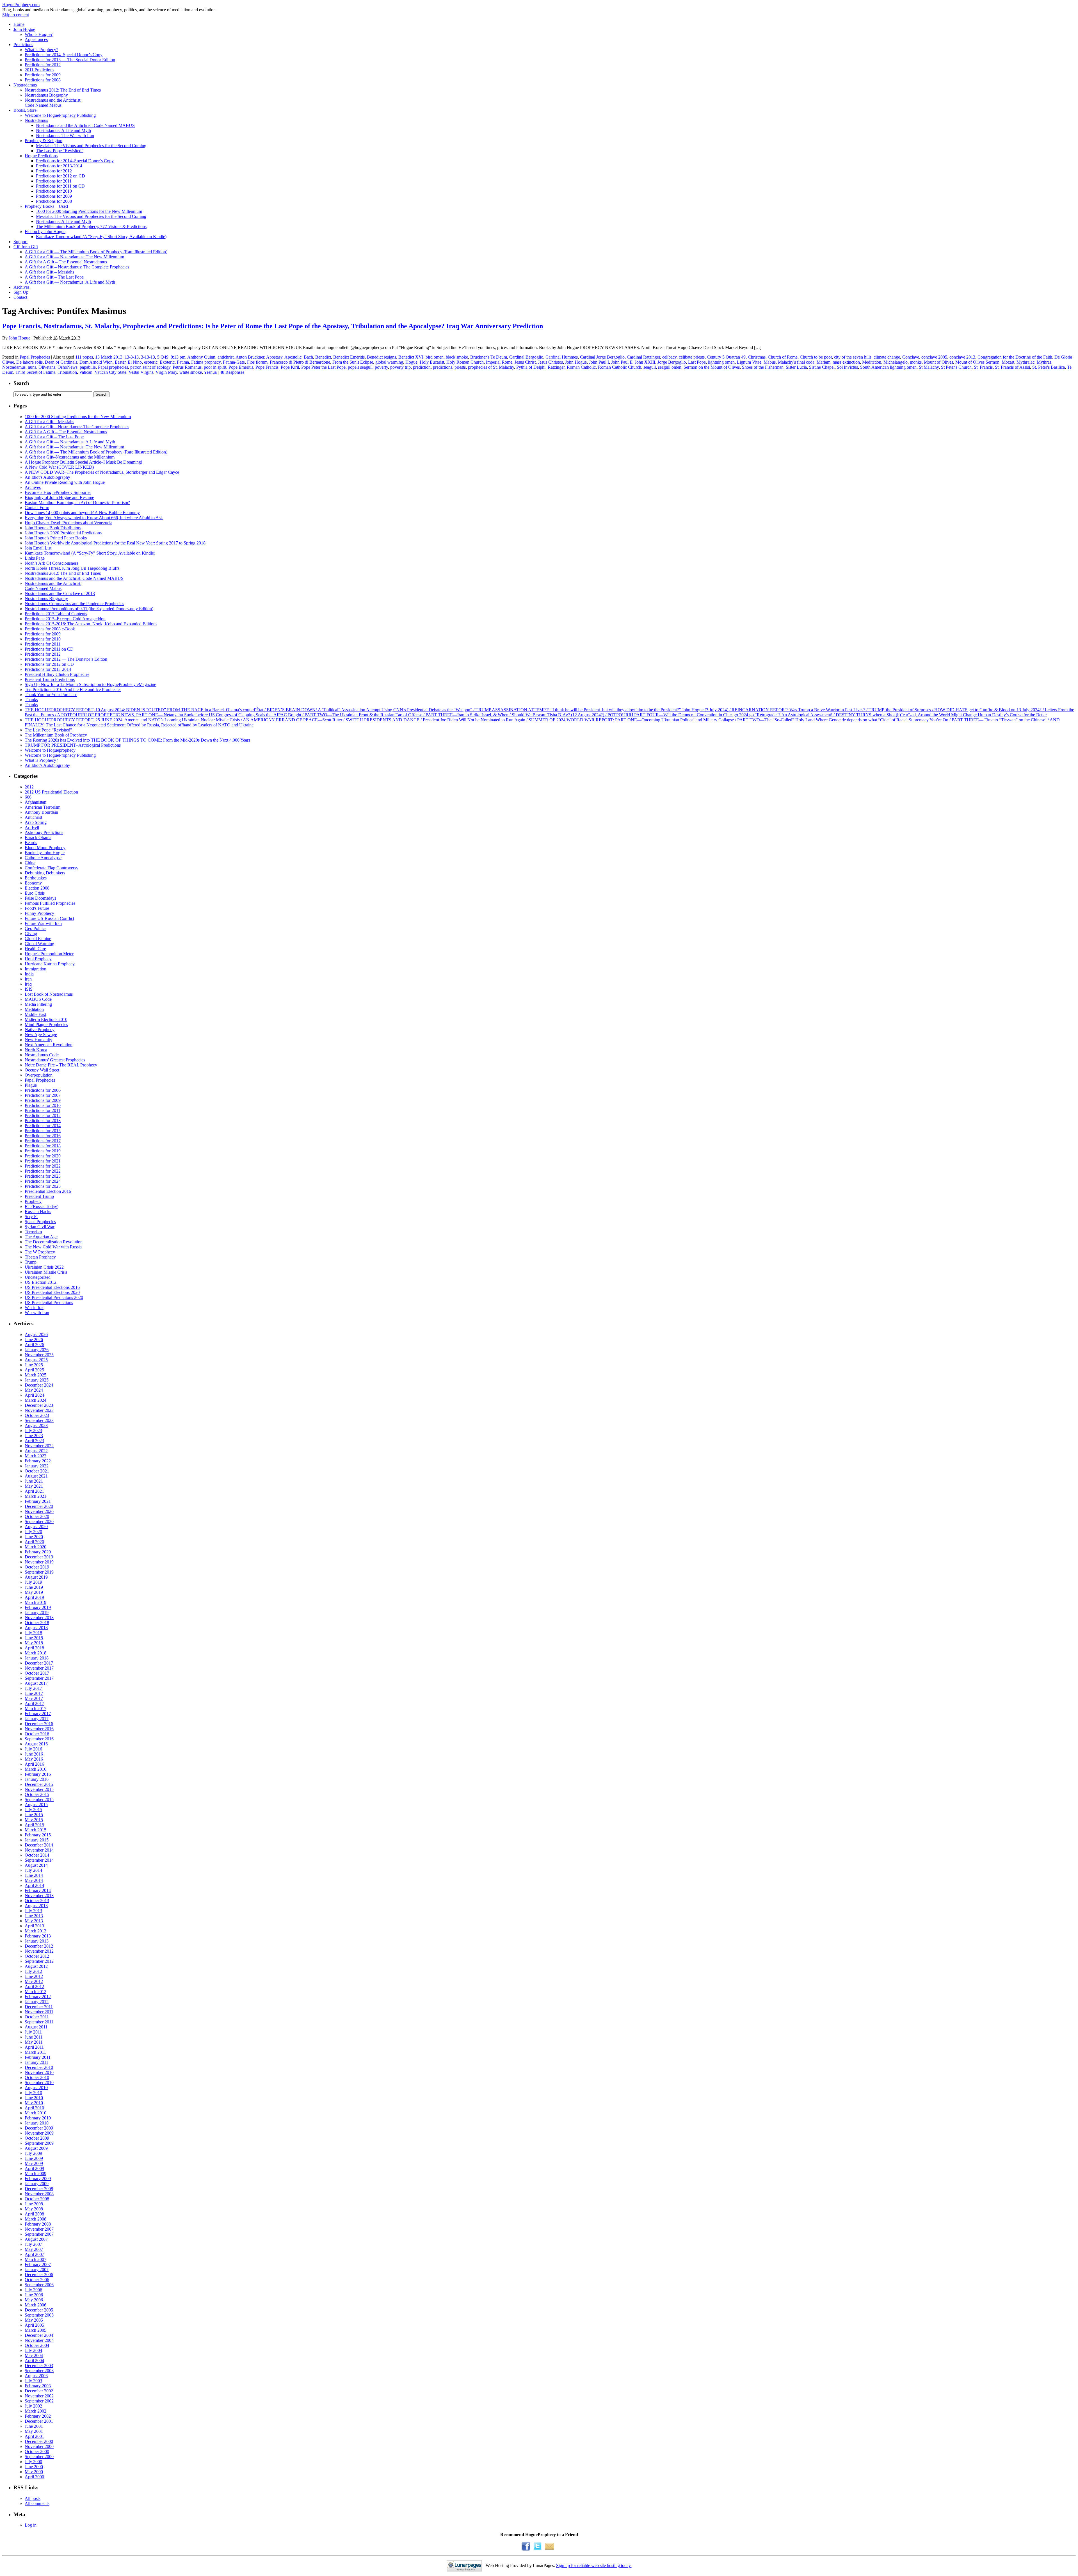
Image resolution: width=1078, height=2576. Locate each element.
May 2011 (34, 2042)
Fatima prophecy (206, 362)
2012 (29, 787)
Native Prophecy (40, 1030)
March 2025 (36, 1375)
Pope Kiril (290, 367)
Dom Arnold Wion (96, 362)
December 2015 (39, 1784)
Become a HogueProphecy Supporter (58, 492)
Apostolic (293, 357)
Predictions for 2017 (43, 1141)
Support (20, 242)
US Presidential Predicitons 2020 (54, 1297)
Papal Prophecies (35, 357)
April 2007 (34, 2254)
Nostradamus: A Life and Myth (63, 130)
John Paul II (622, 362)
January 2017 (37, 1719)
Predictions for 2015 (43, 1131)
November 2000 (39, 2446)
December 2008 (39, 2189)
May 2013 (34, 1921)
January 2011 (36, 2062)
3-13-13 (148, 357)
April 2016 (34, 1764)
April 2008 (34, 2214)
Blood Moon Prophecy (45, 848)
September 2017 (39, 1678)
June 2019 (34, 1587)
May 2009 (34, 2163)
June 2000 (34, 2467)
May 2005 (34, 2320)
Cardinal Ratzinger (643, 357)
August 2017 (36, 1683)
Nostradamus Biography (46, 95)
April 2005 (34, 2325)
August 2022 (36, 1451)
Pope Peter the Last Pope (323, 367)
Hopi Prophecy (38, 959)
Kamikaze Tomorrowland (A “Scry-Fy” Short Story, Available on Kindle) (101, 237)
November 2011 (39, 2012)
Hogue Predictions (41, 156)
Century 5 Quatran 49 (726, 357)
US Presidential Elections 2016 (52, 1287)
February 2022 (38, 1461)
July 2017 (33, 1688)
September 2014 (39, 1860)
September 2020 (39, 1521)
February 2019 (38, 1607)
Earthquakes (36, 878)
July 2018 (33, 1633)
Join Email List (38, 548)
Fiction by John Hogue (45, 232)
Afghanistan (36, 802)
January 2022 (37, 1466)
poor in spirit (215, 367)
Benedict (323, 357)
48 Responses (232, 372)
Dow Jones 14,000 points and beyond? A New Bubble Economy (82, 513)
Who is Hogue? (39, 34)
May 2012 (34, 1981)
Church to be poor (816, 357)
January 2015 (37, 1840)
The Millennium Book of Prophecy (56, 735)
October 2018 (37, 1623)
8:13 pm (178, 357)
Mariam (824, 362)
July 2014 (33, 1870)
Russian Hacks (38, 1211)
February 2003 (38, 2386)
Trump (31, 1262)
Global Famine (38, 939)
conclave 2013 (962, 357)
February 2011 (38, 2057)
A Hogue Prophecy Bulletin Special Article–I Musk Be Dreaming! (84, 462)
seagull (650, 367)
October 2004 (37, 2345)
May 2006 (34, 2300)
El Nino (135, 362)
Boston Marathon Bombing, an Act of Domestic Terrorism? (77, 502)
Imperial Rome (499, 362)
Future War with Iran (43, 923)
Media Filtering (38, 1004)
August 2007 (36, 2239)
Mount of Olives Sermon (977, 362)
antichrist (226, 357)
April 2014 (34, 1885)
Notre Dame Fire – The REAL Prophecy (61, 1065)
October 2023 (37, 1415)
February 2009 (38, 2179)
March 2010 (36, 2113)
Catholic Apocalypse (43, 858)
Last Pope (697, 362)
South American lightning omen (888, 367)
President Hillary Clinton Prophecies (57, 674)
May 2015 (34, 1820)
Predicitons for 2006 (43, 1090)
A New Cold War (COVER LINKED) (59, 467)
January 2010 (37, 2123)
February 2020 (38, 1552)
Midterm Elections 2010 (46, 1019)
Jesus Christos (550, 362)
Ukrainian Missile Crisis (46, 1272)
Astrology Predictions (44, 832)
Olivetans (47, 367)
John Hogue (24, 29)
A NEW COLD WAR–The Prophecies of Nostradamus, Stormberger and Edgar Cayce (102, 472)
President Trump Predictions (50, 679)
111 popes (84, 357)
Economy (33, 883)
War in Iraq (35, 1308)
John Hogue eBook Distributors (53, 528)
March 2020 (36, 1547)
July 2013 (33, 1911)
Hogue (411, 362)
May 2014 (34, 1880)
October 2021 (37, 1471)
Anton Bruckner (250, 357)
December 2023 (39, 1405)
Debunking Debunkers (45, 873)
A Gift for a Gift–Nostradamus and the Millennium (70, 457)
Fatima (183, 362)
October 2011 (37, 2017)
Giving (31, 933)
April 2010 (34, 2108)
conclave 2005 (934, 357)
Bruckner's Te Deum (489, 357)
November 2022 (39, 1446)
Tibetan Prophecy (40, 1257)
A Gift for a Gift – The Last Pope (54, 277)
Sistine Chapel (822, 367)
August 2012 (36, 1966)
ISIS (29, 989)
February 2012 (38, 1997)
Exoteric (167, 362)
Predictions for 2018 (43, 1146)
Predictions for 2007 (43, 1095)
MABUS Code (38, 999)
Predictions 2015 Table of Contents (56, 614)
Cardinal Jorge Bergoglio (602, 357)
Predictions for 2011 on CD (60, 186)
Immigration (36, 969)
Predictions (23, 45)
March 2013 (36, 1931)
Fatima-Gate (234, 362)
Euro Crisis (35, 893)
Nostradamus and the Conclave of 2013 (60, 593)
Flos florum (257, 362)
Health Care (35, 949)
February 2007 (38, 2264)
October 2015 (37, 1794)
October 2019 (37, 1567)
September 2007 (39, 2234)
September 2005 (39, 2315)
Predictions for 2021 (43, 1161)
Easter (120, 362)
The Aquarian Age (41, 1237)
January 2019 (37, 1612)
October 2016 (37, 1734)
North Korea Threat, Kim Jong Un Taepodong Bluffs (72, 568)
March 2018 (36, 1653)
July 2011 (33, 2032)
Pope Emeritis (241, 367)
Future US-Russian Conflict (49, 918)
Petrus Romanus (187, 367)
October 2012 (37, 1956)
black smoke (457, 357)
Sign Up (21, 292)
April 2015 (34, 1825)
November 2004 (39, 2340)
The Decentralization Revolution (54, 1242)
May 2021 (34, 1486)
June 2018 (34, 1638)
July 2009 (33, 2153)
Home (19, 24)
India (29, 974)
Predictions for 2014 (43, 1126)
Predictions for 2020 (43, 1156)
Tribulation (67, 372)
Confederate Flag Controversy (52, 868)
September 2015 (39, 1799)
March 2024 (36, 1400)
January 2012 (37, 2002)
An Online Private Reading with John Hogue (65, 482)
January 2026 (37, 1350)
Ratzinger (556, 367)
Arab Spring (36, 822)
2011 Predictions (39, 70)
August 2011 (36, 2027)
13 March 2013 (109, 357)
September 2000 (39, 2457)
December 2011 (39, 2007)
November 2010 (39, 2072)
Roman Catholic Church (620, 367)
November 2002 (39, 2396)
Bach (308, 357)
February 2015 (38, 1835)
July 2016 (33, 1749)
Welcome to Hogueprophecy (50, 750)
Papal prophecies (113, 367)
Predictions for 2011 (54, 181)
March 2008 (36, 2219)
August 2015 (36, 1805)
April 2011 (34, 2047)
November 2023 (39, 1410)
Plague (31, 1085)
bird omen (435, 357)
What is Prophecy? (41, 50)
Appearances (36, 39)
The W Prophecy (40, 1252)
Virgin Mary (166, 372)
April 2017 (34, 1703)
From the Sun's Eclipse (353, 362)
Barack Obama (38, 837)
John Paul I (599, 362)
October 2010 (37, 2077)
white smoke (191, 372)
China (30, 863)
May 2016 (34, 1759)
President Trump (39, 1196)
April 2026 (34, 1345)
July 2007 (33, 2244)
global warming (389, 362)
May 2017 (34, 1698)
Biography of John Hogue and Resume (59, 497)
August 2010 (36, 2088)
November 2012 (39, 1951)
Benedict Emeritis (349, 357)
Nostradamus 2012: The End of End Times (63, 90)
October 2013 (37, 1901)
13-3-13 (132, 357)
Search (21, 383)
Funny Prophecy (39, 913)
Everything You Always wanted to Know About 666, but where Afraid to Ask (94, 518)
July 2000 (33, 2462)
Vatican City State (110, 372)
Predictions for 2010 (54, 191)
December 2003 (39, 2366)
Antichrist (33, 817)
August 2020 (36, 1527)
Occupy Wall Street (42, 1070)
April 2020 (34, 1542)
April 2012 (34, 1986)
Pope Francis (267, 367)
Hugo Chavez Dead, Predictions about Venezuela (68, 523)
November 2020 (39, 1511)
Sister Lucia (796, 367)
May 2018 (34, 1643)
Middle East (35, 1014)
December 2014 (39, 1845)
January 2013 (37, 1941)
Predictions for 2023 (43, 1176)
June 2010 (34, 2098)
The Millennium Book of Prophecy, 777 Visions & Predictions (91, 226)
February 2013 (38, 1936)
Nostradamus (25, 85)
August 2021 (36, 1476)
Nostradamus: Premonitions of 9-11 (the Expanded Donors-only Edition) (89, 609)
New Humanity (38, 1040)
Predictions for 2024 (43, 1181)
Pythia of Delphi (531, 367)
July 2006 (33, 2290)
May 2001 (34, 2431)
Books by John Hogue (45, 853)
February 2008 (38, 2224)
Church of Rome (783, 357)
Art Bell (32, 827)
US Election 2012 (41, 1282)
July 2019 (33, 1582)
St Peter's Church (956, 367)
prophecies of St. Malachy (491, 367)
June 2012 (34, 1976)
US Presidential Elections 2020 (52, 1292)
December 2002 (39, 2391)
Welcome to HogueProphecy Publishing (60, 115)
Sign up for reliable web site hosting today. (594, 2565)
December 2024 (39, 1385)
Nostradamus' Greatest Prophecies (55, 1060)
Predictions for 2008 (43, 80)
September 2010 (39, 2083)
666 (28, 797)
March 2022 (36, 1456)
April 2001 (34, 2436)
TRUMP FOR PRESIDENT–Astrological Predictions (73, 745)
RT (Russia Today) (42, 1206)
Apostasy (274, 357)
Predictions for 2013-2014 (59, 166)
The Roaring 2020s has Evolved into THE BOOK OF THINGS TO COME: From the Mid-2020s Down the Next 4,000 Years (137, 740)
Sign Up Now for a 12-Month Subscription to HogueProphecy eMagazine (90, 684)
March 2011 (35, 2052)
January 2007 (37, 2270)
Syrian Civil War (40, 1227)
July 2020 (33, 1532)
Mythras (1044, 362)
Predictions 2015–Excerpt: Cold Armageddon (65, 619)
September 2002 (39, 2401)
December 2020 (39, 1506)
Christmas (757, 357)
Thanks (31, 700)
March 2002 (36, 2411)
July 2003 (33, 2381)
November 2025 (39, 1355)
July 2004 (33, 2350)
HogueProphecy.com (21, 5)
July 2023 (33, 1431)
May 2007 (34, 2249)
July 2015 (33, 1810)
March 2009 (36, 2173)
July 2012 (33, 1971)
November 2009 (39, 2133)
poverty (381, 367)
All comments (37, 2503)
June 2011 (34, 2037)
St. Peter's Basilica (1049, 367)
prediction (422, 367)
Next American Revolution (49, 1045)
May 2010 (34, 2103)
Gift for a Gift (26, 247)
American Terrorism (43, 807)
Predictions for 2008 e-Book (50, 629)
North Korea (36, 1050)
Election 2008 (37, 888)
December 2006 (39, 2275)
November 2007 (39, 2229)
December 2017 (39, 1663)
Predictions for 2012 (43, 65)
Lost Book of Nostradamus (49, 994)
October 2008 (37, 2199)
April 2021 (34, 1491)
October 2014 (37, 1855)
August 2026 (36, 1334)
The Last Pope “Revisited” (60, 151)
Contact (20, 297)
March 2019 (36, 1602)
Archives (21, 287)
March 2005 (36, 2330)
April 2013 (34, 1926)
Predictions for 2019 (43, 1151)
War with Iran (37, 1313)
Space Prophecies (40, 1222)
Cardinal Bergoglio (526, 357)
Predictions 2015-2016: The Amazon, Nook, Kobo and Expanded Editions (91, 624)
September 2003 (39, 2371)
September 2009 (39, 2143)
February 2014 (38, 1890)
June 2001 (34, 2426)
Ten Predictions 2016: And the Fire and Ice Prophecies (73, 689)
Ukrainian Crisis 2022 (44, 1267)
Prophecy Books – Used (46, 206)
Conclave (911, 357)
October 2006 (37, 2280)
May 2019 (34, 1592)
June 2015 (34, 1815)
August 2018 (36, 1628)
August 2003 (36, 2376)
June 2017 (34, 1693)
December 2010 (39, 2067)
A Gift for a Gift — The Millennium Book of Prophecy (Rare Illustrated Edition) (96, 252)
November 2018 (39, 1618)
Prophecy (33, 1201)
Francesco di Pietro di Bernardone (300, 362)
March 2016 (36, 1769)
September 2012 (39, 1961)
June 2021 (34, 1481)
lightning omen (721, 362)
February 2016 (38, 1774)
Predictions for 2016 (43, 1136)
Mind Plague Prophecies (46, 1024)
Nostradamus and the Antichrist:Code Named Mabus (53, 103)
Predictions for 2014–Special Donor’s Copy (64, 55)
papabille (88, 367)
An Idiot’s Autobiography (47, 477)
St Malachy (929, 367)
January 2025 (37, 1380)
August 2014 (36, 1865)
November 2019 (39, 1562)
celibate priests (692, 357)
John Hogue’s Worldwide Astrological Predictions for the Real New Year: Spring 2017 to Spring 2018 (115, 543)
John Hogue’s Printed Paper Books (56, 538)
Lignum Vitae (749, 362)
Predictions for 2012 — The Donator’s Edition (66, 659)
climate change (887, 357)
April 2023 (34, 1441)
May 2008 (34, 2209)
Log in (31, 2525)
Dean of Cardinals (61, 362)
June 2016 (34, 1754)
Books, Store (25, 110)
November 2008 (39, 2194)
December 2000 (39, 2441)
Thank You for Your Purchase (51, 695)
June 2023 (34, 1436)
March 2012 (36, 1992)
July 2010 (33, 2093)
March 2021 (36, 1496)
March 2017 (36, 1708)
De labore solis (29, 362)
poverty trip (400, 367)
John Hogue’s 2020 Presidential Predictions (63, 533)
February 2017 (38, 1714)
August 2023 (36, 1425)
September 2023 (39, 1420)
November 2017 (39, 1668)
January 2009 (37, 2184)
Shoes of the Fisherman (763, 367)
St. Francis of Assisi (1012, 367)
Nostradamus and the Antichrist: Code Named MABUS (85, 125)
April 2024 (34, 1395)
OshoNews (68, 367)
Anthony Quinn (201, 357)
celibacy (669, 357)
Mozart (1008, 362)
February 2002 (38, 2416)
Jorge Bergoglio (672, 362)
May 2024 (34, 1390)
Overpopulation (39, 1075)
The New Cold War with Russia (53, 1247)
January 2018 (37, 1658)
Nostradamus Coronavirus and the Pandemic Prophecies (74, 604)
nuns (32, 367)
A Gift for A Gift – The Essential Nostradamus (66, 262)
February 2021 (38, 1501)
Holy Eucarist (432, 362)
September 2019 (39, 1572)
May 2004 (34, 2355)
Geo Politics (36, 928)
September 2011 (39, 2022)
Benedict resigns (382, 357)
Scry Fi (31, 1217)
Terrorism (33, 1232)
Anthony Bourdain (41, 812)
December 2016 (39, 1724)
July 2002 (33, 2406)
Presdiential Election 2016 (48, 1191)
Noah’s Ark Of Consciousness (52, 563)
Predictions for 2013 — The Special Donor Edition (70, 60)
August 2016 (36, 1744)
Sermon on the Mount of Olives (712, 367)
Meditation (872, 362)
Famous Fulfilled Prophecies (50, 903)
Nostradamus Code (42, 1055)
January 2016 (37, 1779)
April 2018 (34, 1648)
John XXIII (645, 362)
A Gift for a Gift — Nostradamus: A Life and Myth (70, 282)
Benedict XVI (411, 357)
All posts (33, 2498)
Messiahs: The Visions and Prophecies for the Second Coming (91, 146)
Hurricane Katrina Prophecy (50, 964)
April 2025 (34, 1370)
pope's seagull (360, 367)
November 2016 (39, 1729)
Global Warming (39, 944)
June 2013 (34, 1916)
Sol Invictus (847, 367)
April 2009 (34, 2168)
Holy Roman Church (465, 362)
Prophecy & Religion (44, 141)
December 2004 (39, 2335)
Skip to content (16, 15)
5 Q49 (163, 357)
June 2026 (34, 1340)
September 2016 (39, 1739)
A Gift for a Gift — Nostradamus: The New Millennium (74, 257)
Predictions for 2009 (43, 75)
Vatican (86, 372)
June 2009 (34, 2158)
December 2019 (39, 1557)
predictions (443, 367)
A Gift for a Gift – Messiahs (49, 272)
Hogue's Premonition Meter (49, 954)
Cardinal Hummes (562, 357)
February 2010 (38, 2118)
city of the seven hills (853, 357)
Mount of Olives (938, 362)
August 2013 (36, 1906)
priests (460, 367)
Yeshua (210, 372)
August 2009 (36, 2148)
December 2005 (39, 2310)
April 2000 (34, 2477)
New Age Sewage (41, 1035)
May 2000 (34, 2472)
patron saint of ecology (150, 367)
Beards (31, 843)
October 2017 (37, 1673)
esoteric (151, 362)
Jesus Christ (525, 362)
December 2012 (39, 1946)
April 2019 (34, 1597)
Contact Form (37, 508)
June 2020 (34, 1537)
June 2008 (34, 2204)
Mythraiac (1026, 362)
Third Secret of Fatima (35, 372)
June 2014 (34, 1875)
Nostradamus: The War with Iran (65, 135)
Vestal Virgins (141, 372)
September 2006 (39, 2285)
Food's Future (37, 908)
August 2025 (36, 1360)
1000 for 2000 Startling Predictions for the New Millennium (89, 211)
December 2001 (39, 2421)
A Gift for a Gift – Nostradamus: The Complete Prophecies (77, 267)
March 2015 (36, 1830)
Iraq (28, 984)
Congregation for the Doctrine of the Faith (1015, 357)
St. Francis (983, 367)
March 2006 (36, 2305)
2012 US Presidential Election (51, 792)
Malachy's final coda (796, 362)
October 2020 (37, 1516)
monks (916, 362)
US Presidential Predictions (49, 1302)
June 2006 (34, 2295)
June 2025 (34, 1365)
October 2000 (37, 2451)
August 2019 (36, 1577)
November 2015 (39, 1789)
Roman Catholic (581, 367)
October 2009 (37, 2138)
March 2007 (36, 2259)
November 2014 (39, 1850)
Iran (28, 979)
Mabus (770, 362)
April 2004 (34, 2360)
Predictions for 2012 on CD (60, 176)
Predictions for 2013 (43, 1121)
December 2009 (39, 2128)
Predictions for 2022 (43, 1166)
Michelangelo (896, 362)
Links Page (35, 558)
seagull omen (670, 367)
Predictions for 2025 (43, 1186)
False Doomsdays (40, 898)
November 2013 (39, 1895)
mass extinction (846, 362)
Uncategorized (38, 1277)
